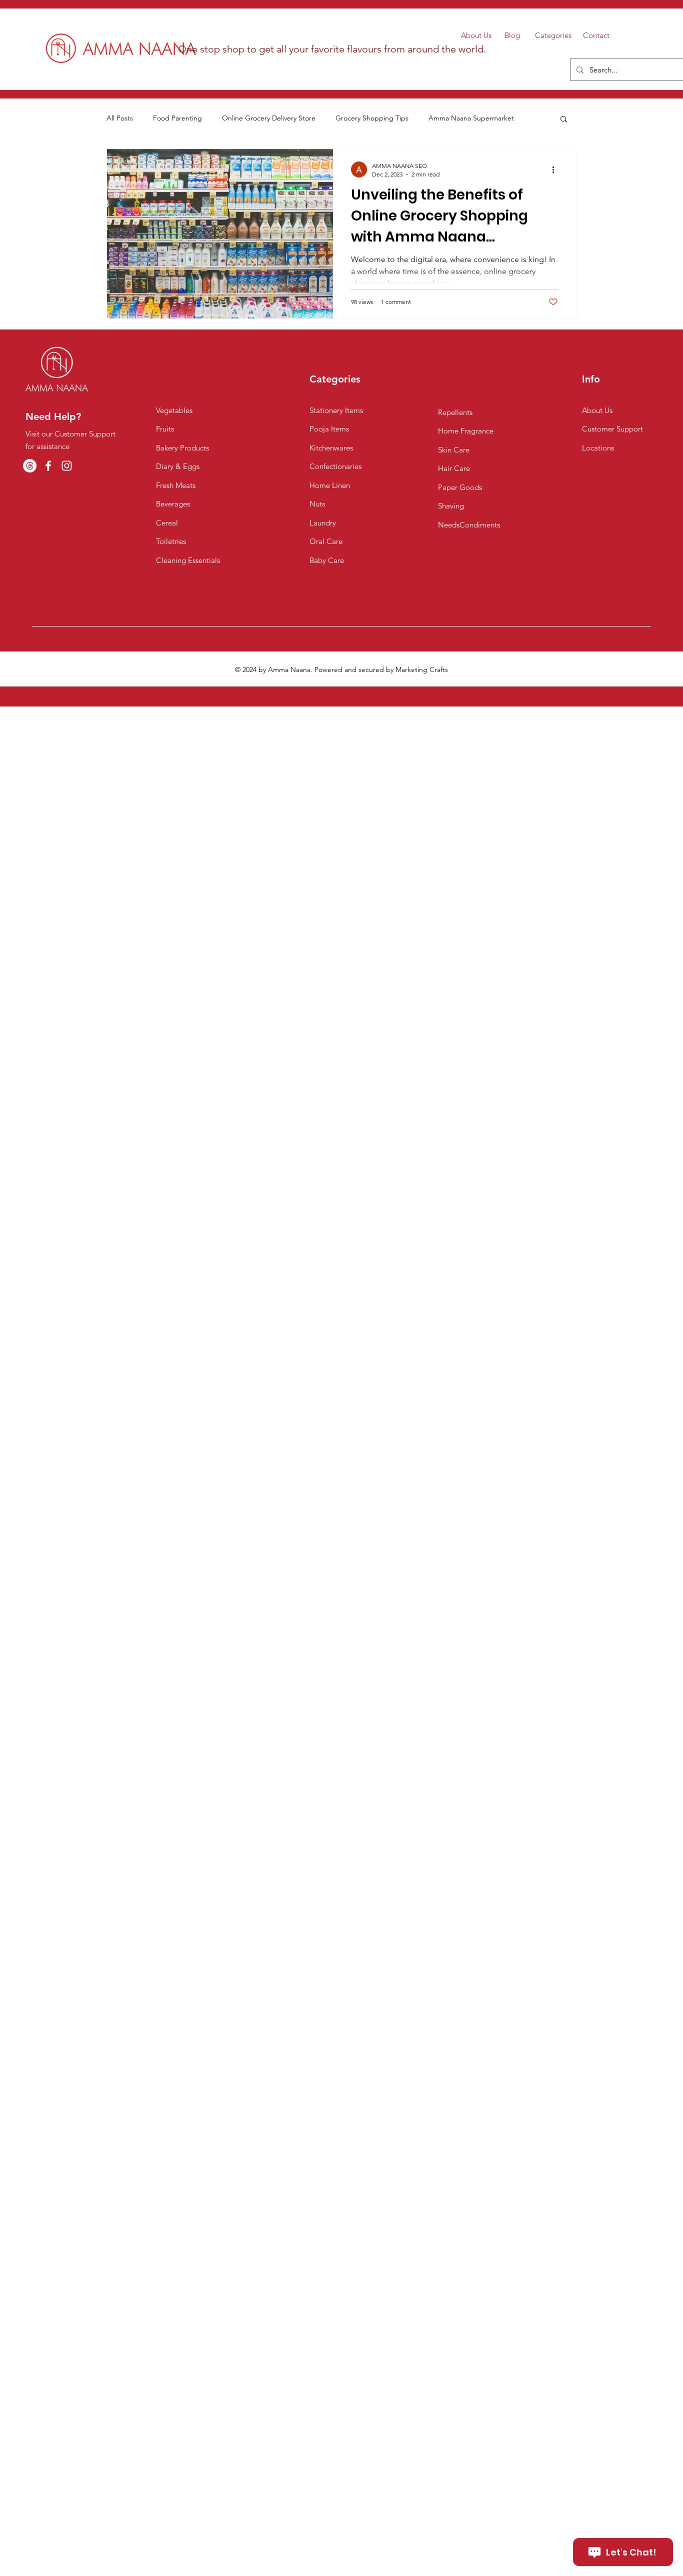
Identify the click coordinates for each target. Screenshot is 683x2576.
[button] (564, 120)
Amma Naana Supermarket (471, 118)
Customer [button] (599, 429)
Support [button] (630, 429)
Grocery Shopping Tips (372, 118)
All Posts (120, 118)
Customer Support (173, 2548)
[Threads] (30, 466)
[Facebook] (48, 466)
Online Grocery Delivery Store (269, 118)
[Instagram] (67, 466)
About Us (476, 35)
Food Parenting (177, 118)
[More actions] (556, 169)
